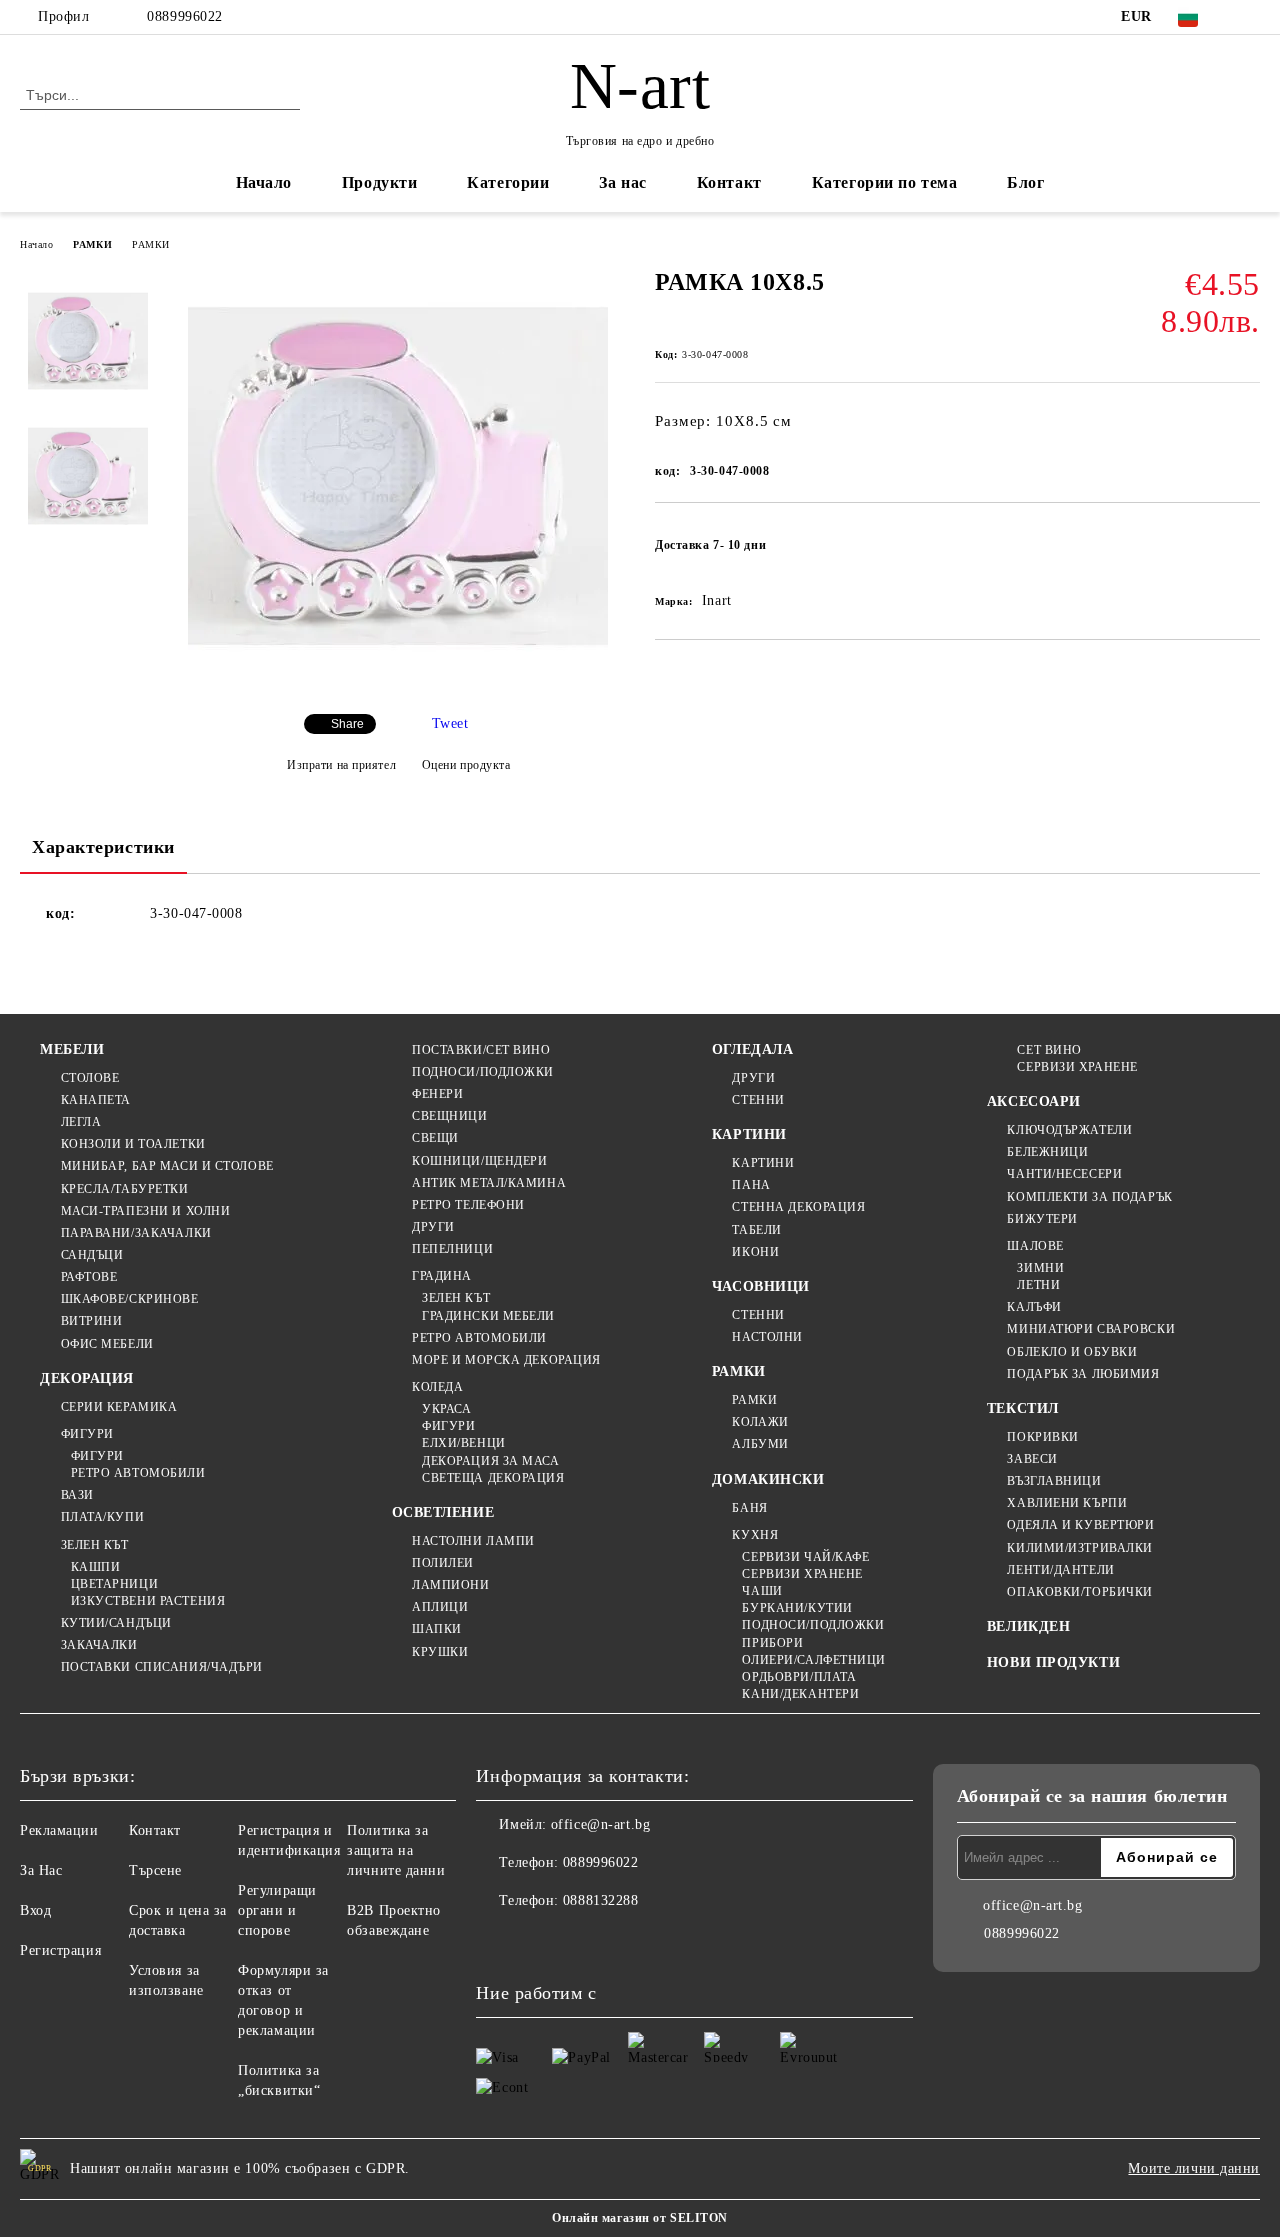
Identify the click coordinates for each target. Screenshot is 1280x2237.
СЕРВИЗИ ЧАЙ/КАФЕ (805, 1557)
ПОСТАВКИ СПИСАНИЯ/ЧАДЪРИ (162, 1667)
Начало (264, 182)
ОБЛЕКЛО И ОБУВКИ (1072, 1352)
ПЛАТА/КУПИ (102, 1517)
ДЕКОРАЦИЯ (87, 1378)
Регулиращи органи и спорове (277, 1910)
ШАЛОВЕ (1035, 1246)
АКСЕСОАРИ (1034, 1101)
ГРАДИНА (442, 1276)
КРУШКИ (440, 1652)
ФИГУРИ (87, 1434)
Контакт (729, 182)
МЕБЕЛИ (72, 1049)
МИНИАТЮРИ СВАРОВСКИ (1091, 1329)
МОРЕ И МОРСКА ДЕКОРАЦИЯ (506, 1360)
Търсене (155, 1870)
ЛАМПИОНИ (450, 1585)
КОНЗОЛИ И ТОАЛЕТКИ (133, 1144)
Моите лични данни (1194, 2168)
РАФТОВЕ (89, 1277)
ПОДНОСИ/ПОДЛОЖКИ (483, 1072)
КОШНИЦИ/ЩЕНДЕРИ (479, 1161)
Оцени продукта (466, 765)
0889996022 (185, 16)
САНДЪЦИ (92, 1255)
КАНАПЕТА (96, 1100)
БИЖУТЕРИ (1042, 1219)
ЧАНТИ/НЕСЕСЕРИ (1064, 1174)
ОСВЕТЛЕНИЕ (443, 1512)
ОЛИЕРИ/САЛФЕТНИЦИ (814, 1660)
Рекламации (59, 1830)
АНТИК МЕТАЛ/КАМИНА (489, 1183)
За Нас (41, 1870)
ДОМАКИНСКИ (768, 1479)
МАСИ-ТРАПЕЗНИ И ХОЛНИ (145, 1211)
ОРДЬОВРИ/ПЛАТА (799, 1677)
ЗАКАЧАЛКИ (99, 1645)
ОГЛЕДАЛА (752, 1049)
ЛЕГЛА (81, 1122)
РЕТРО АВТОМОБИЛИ (138, 1473)
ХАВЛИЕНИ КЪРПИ (1067, 1503)
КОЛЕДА (437, 1387)
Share (347, 724)
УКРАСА (446, 1409)
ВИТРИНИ (91, 1321)
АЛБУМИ (760, 1444)
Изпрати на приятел (341, 765)
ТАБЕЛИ (756, 1230)
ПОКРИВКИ (1042, 1437)
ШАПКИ (437, 1629)
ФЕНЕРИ (437, 1094)
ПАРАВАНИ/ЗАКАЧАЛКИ (136, 1233)
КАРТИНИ (749, 1134)
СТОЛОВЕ (90, 1078)
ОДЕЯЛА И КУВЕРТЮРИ (1080, 1525)
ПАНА (751, 1185)
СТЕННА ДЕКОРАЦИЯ (798, 1207)
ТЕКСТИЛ (1023, 1408)
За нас (622, 182)
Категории (508, 182)
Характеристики (103, 847)
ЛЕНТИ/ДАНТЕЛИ (1060, 1570)
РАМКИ (92, 244)
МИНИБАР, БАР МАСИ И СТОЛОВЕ (167, 1166)
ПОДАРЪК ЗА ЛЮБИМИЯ (1083, 1374)
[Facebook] (1249, 17)
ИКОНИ (755, 1252)
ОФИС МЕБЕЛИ (107, 1344)
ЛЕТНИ (1038, 1285)
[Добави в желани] (1245, 551)
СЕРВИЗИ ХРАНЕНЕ (802, 1574)
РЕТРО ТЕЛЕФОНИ (468, 1205)
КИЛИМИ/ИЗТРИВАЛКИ (1080, 1548)
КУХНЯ (755, 1535)
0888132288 (601, 1900)
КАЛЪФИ (1034, 1307)
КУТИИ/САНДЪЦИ (116, 1623)
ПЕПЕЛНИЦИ (452, 1249)
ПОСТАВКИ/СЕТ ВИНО (481, 1050)
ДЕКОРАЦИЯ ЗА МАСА (491, 1461)
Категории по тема (885, 182)
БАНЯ (749, 1508)
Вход (35, 1910)
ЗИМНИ (1040, 1268)
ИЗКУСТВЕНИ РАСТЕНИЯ (148, 1601)
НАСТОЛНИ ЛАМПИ (473, 1541)
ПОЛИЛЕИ (443, 1563)
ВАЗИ (77, 1495)
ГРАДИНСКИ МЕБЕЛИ (488, 1316)
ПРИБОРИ (772, 1643)
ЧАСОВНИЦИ (761, 1286)
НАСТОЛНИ (767, 1337)
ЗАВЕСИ (1032, 1459)
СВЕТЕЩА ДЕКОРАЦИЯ (493, 1478)
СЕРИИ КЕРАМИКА (119, 1407)
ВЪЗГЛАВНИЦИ (1054, 1481)
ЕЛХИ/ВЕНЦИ (464, 1443)
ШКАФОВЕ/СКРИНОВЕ (130, 1299)
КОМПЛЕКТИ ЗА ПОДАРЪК (1089, 1197)
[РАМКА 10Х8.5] (398, 681)
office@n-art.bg (600, 1824)
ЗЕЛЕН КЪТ (95, 1545)
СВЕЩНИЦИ (449, 1116)
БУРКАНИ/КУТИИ (797, 1608)
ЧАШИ (762, 1591)
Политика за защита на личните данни (396, 1850)
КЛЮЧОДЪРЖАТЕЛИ (1069, 1130)
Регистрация (60, 1950)
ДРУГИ (433, 1227)
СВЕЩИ (435, 1138)
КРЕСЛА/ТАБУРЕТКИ (125, 1189)
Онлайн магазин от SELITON (640, 2218)
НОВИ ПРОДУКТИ (1053, 1662)
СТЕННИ (758, 1100)
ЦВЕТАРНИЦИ (114, 1584)
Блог (1025, 182)
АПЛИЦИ (440, 1607)
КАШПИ (95, 1567)
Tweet (450, 723)
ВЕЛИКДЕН (1028, 1626)
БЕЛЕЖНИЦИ (1047, 1152)
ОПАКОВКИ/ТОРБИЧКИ (1080, 1592)
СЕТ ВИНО (1049, 1050)
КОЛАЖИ (760, 1422)
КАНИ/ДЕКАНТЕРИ (800, 1694)
